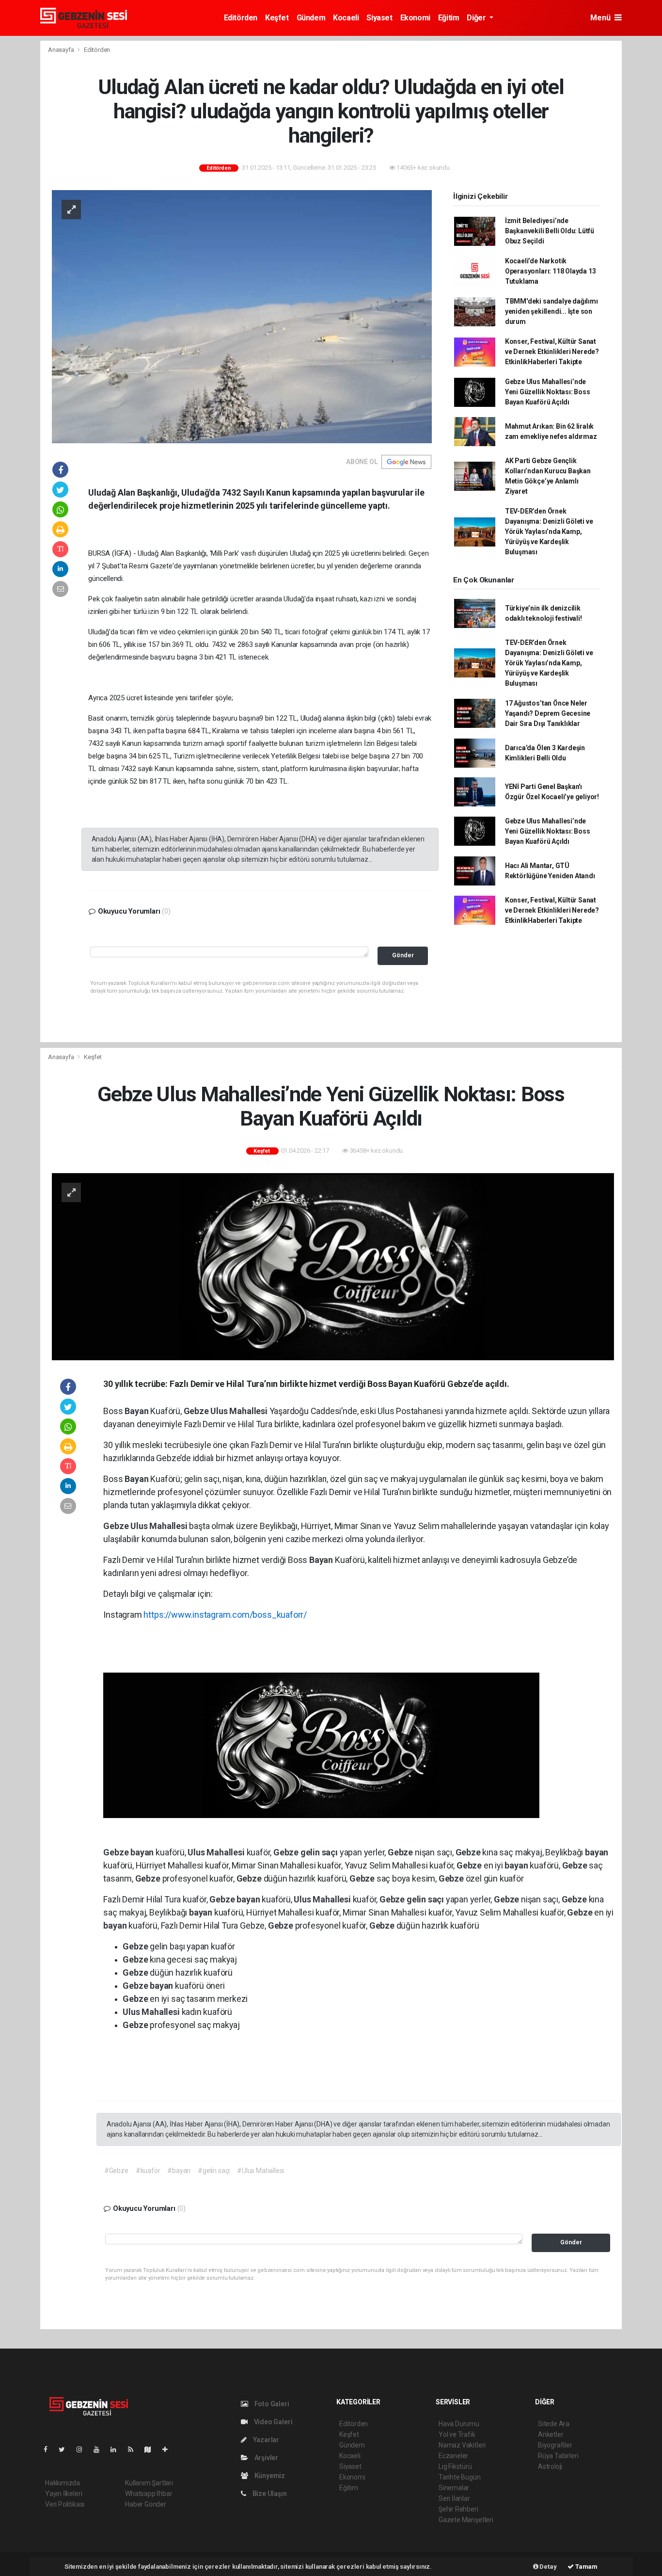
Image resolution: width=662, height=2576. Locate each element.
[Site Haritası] (152, 2449)
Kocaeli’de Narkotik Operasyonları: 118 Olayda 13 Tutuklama (551, 271)
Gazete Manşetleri (466, 2520)
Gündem (311, 18)
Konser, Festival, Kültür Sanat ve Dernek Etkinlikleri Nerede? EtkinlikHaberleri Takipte (552, 352)
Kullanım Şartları (149, 2483)
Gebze (197, 1411)
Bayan (137, 1411)
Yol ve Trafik (457, 2434)
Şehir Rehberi (458, 2509)
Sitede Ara (554, 2424)
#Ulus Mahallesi (260, 2171)
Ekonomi (415, 18)
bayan (143, 1852)
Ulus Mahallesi (240, 1411)
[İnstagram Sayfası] (83, 2449)
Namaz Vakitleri (462, 2445)
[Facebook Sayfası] (49, 2449)
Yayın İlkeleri (63, 2494)
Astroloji (550, 2466)
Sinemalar (454, 2488)
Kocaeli (346, 18)
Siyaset (379, 18)
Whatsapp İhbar (149, 2494)
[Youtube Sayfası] (100, 2449)
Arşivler (266, 2458)
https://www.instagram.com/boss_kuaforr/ (225, 1615)
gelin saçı (320, 1852)
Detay (548, 2567)
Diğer (477, 18)
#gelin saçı (214, 2171)
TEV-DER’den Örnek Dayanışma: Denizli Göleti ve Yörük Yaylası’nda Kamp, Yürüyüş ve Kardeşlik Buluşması (549, 531)
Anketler (551, 2434)
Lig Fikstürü (455, 2466)
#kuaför (148, 2171)
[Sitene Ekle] (169, 2449)
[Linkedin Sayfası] (117, 2449)
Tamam (586, 2567)
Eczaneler (453, 2456)
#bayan (179, 2171)
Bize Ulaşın (269, 2494)
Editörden (241, 18)
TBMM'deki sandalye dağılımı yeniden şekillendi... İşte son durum (552, 311)
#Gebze (116, 2171)
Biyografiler (555, 2445)
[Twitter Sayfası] (66, 2449)
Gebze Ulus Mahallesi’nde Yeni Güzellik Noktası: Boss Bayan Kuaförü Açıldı (548, 392)
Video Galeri (272, 2422)
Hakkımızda (63, 2483)
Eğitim (449, 18)
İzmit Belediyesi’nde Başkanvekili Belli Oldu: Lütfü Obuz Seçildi (550, 231)
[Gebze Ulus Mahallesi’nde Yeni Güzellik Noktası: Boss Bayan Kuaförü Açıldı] (333, 1266)
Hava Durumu (459, 2424)
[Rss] (134, 2449)
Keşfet (277, 18)
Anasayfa (62, 50)
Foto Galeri (271, 2404)
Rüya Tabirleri (558, 2456)
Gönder (403, 955)
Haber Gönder (146, 2504)
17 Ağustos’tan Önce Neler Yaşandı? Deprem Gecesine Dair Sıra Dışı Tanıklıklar (548, 713)
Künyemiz (269, 2476)
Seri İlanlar (454, 2498)
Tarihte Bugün (460, 2477)
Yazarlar (265, 2440)
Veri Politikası (65, 2504)
